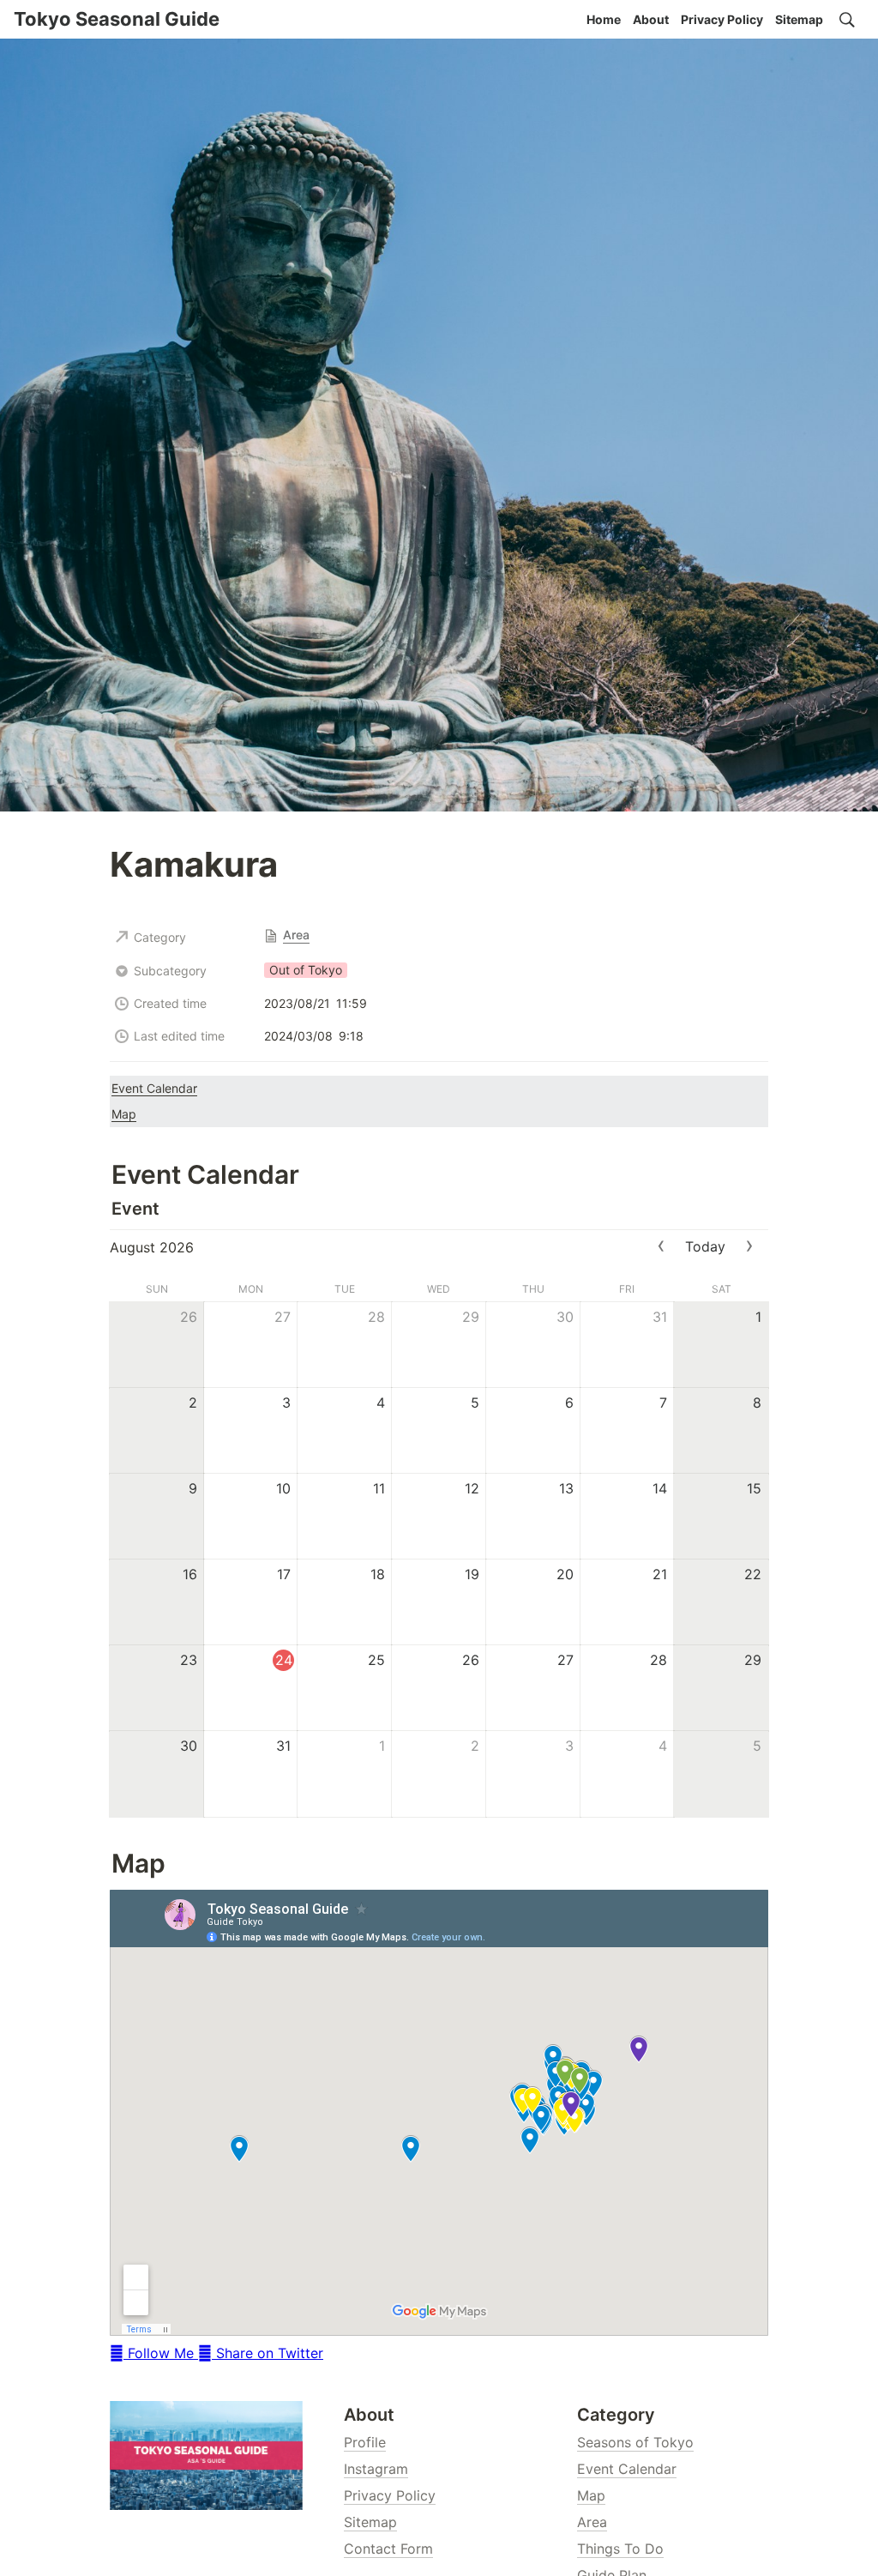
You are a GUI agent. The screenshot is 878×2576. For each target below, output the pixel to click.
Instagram (376, 2469)
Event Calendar (627, 2469)
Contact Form (388, 2549)
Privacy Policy (722, 19)
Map (591, 2495)
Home (604, 19)
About (651, 19)
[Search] (847, 20)
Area (592, 2522)
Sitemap (799, 19)
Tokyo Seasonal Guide (117, 19)
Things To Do (620, 2549)
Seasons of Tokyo (635, 2442)
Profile (365, 2442)
